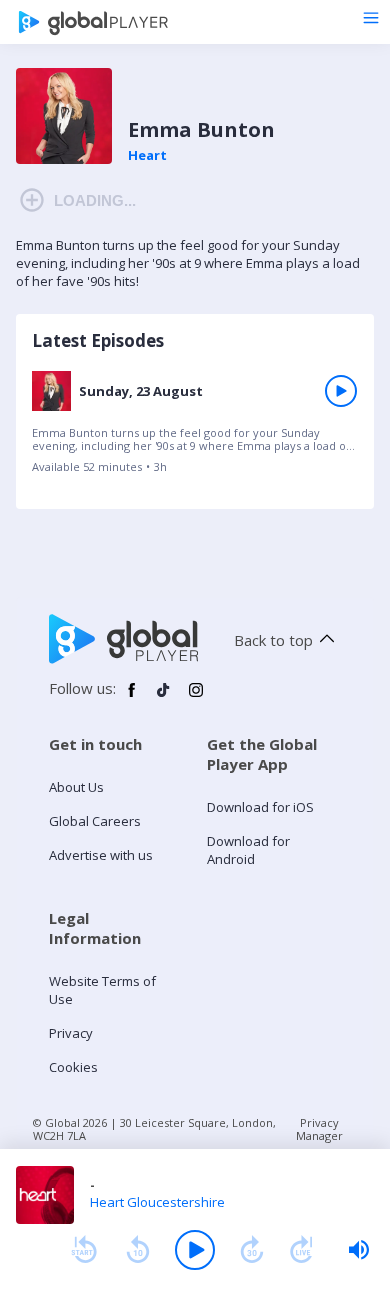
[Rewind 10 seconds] (138, 1250)
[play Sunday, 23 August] (341, 391)
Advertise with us (101, 855)
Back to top (273, 640)
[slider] (359, 1250)
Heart (147, 155)
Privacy (71, 1033)
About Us (76, 787)
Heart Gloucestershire (157, 1202)
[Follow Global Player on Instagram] (196, 698)
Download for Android (248, 850)
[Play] (195, 1250)
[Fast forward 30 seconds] (252, 1250)
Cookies (73, 1067)
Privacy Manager (319, 1129)
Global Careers (95, 821)
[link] (195, 428)
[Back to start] (84, 1250)
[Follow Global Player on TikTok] (164, 698)
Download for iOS (260, 807)
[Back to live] (302, 1250)
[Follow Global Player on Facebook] (132, 698)
